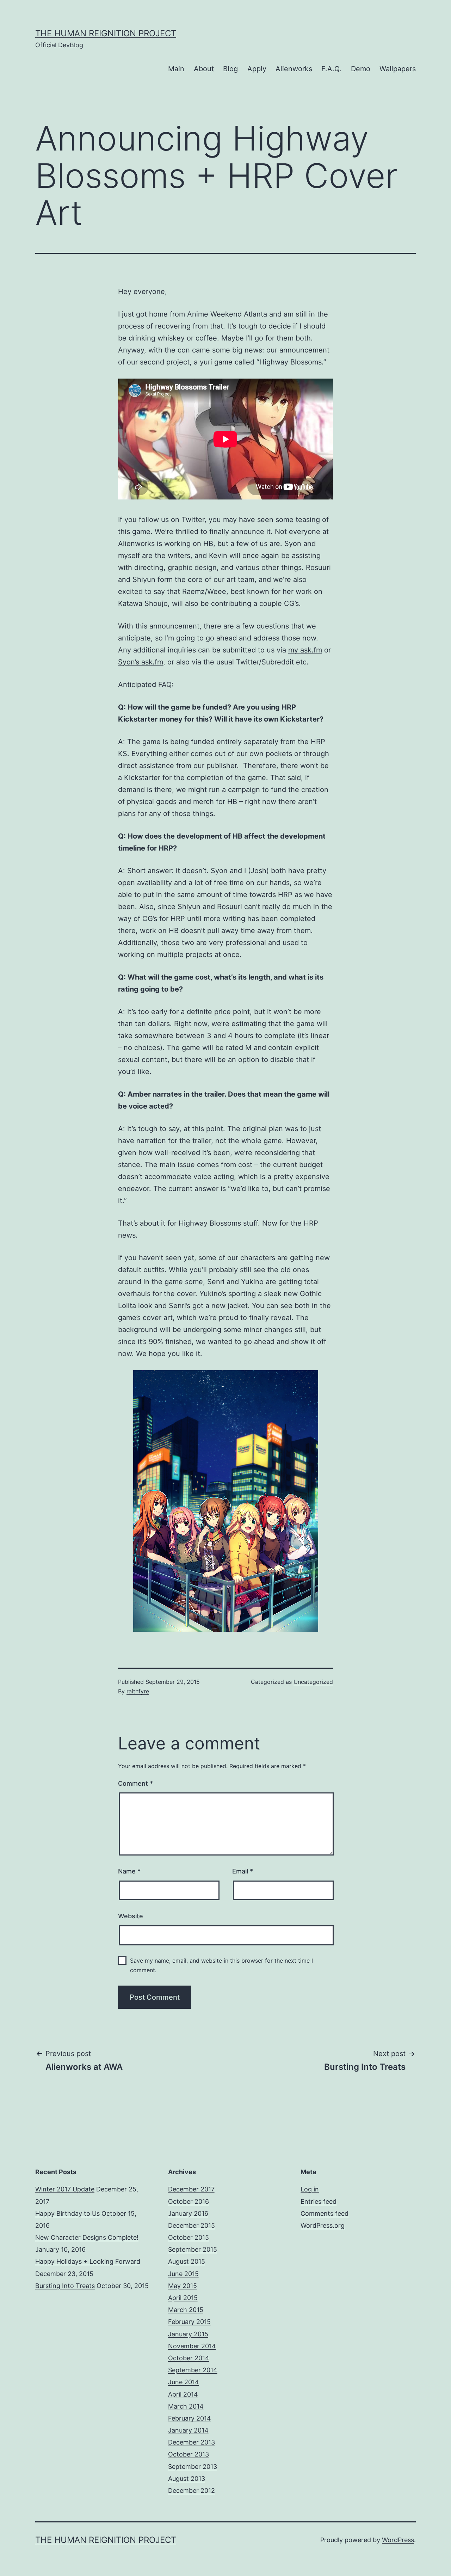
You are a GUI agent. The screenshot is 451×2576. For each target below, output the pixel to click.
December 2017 (191, 2189)
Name (129, 1871)
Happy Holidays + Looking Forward (88, 2261)
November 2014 (192, 2346)
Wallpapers (398, 69)
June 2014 (184, 2382)
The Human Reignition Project (106, 33)
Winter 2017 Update (65, 2189)
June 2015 (183, 2274)
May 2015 (183, 2286)
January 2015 (188, 2334)
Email (243, 1871)
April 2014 (183, 2394)
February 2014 (190, 2418)
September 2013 (193, 2467)
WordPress (398, 2540)
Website (131, 1916)
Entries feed (319, 2201)
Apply (257, 69)
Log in (310, 2189)
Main (176, 69)
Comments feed (325, 2213)
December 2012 (191, 2491)
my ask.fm (305, 650)
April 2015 (183, 2298)
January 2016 (188, 2213)
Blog (230, 69)
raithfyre (138, 1691)
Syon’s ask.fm (141, 662)
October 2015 (189, 2237)
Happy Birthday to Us (67, 2213)
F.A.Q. (331, 69)
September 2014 (193, 2370)
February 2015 (189, 2322)
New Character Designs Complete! (87, 2237)
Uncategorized (313, 1682)
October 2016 (189, 2201)
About (204, 69)
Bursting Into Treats (65, 2286)
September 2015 (193, 2249)
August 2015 (187, 2261)
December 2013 (191, 2442)
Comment (135, 1783)
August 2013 (187, 2479)
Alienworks (294, 69)
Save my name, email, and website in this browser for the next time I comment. (221, 1965)
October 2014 (189, 2358)
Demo (361, 69)
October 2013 (189, 2454)
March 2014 (186, 2406)
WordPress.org (323, 2225)
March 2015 (186, 2310)
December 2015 (191, 2225)
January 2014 (188, 2430)
